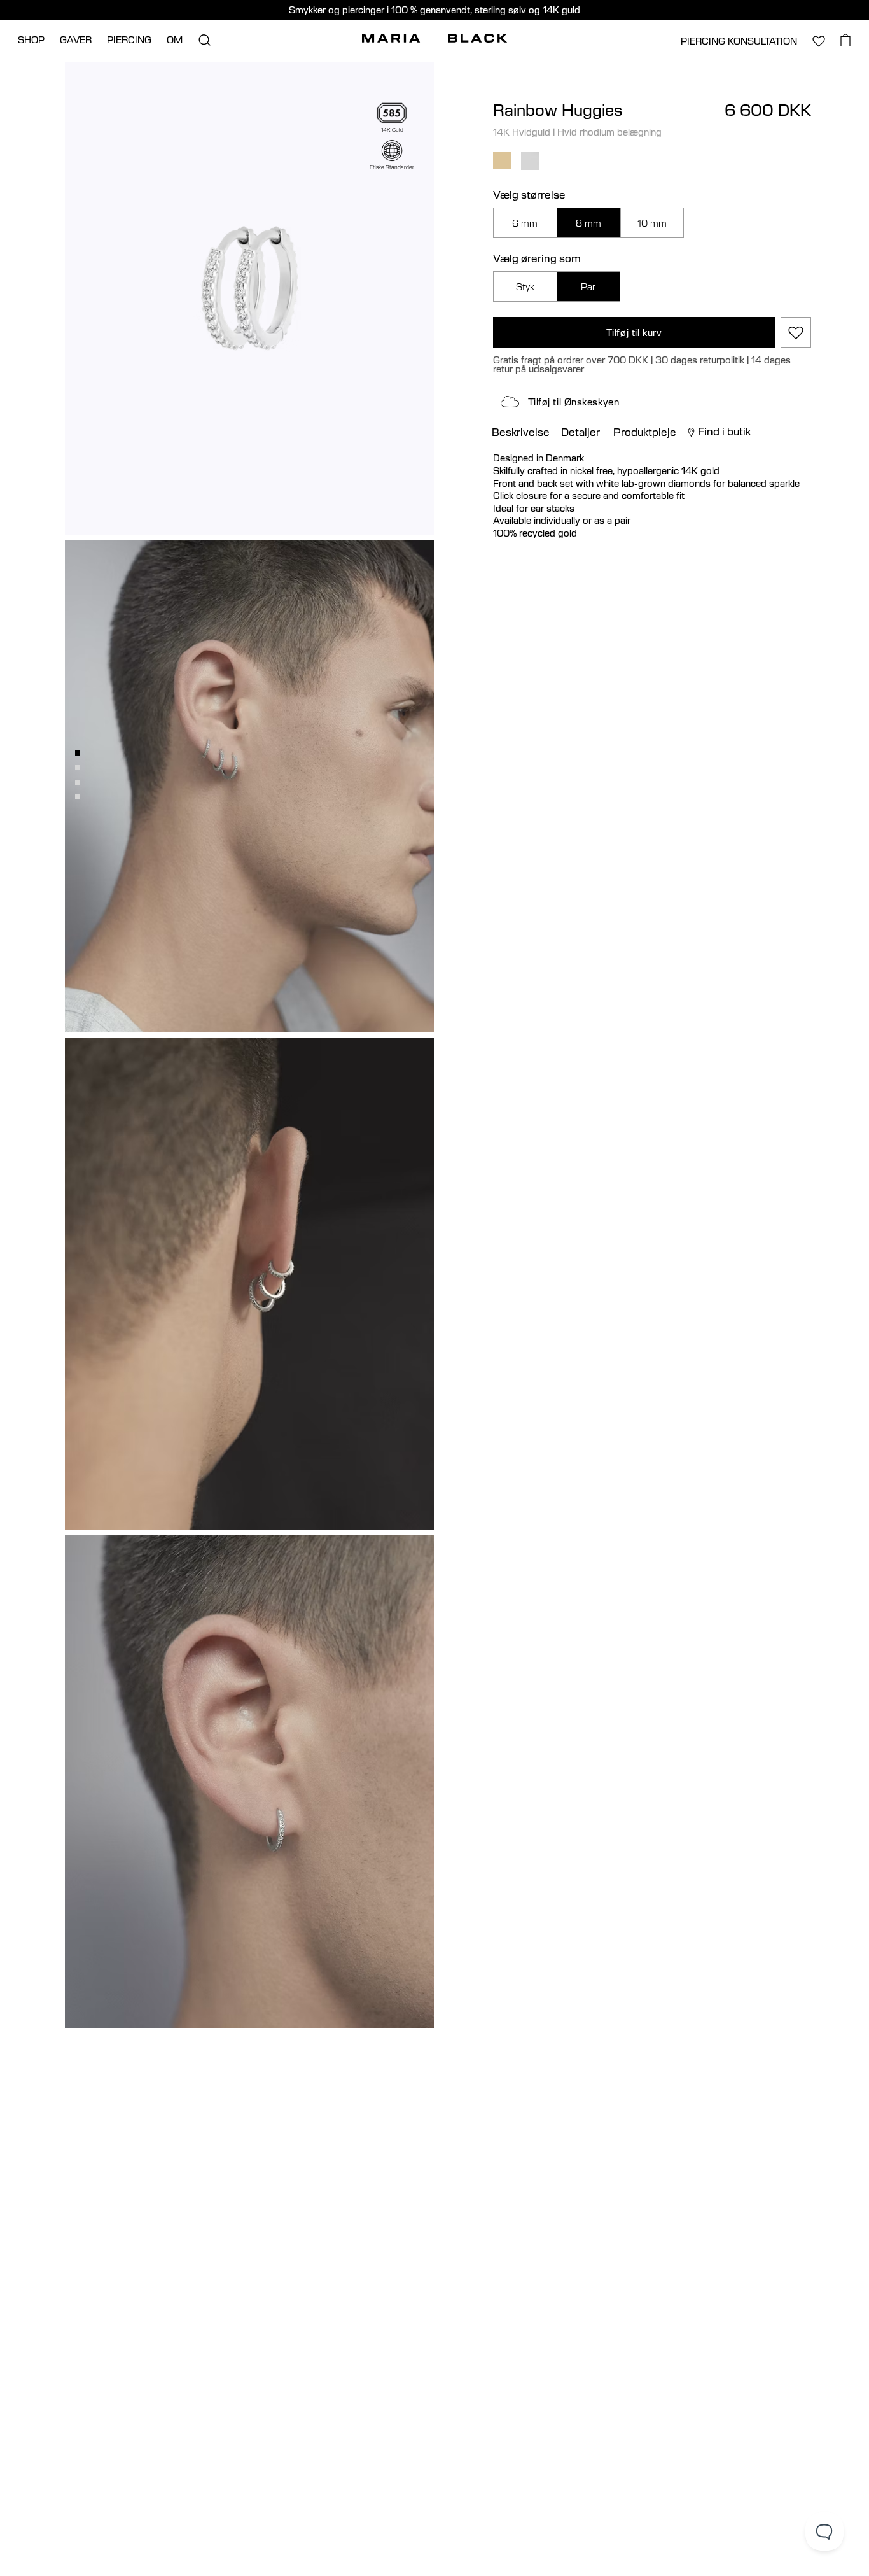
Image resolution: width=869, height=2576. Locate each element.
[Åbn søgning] (204, 40)
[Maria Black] (434, 38)
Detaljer (580, 432)
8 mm (588, 223)
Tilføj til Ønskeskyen (574, 402)
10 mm (652, 223)
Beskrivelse (521, 432)
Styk (525, 287)
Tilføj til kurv (634, 333)
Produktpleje (645, 432)
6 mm (525, 223)
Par (588, 287)
